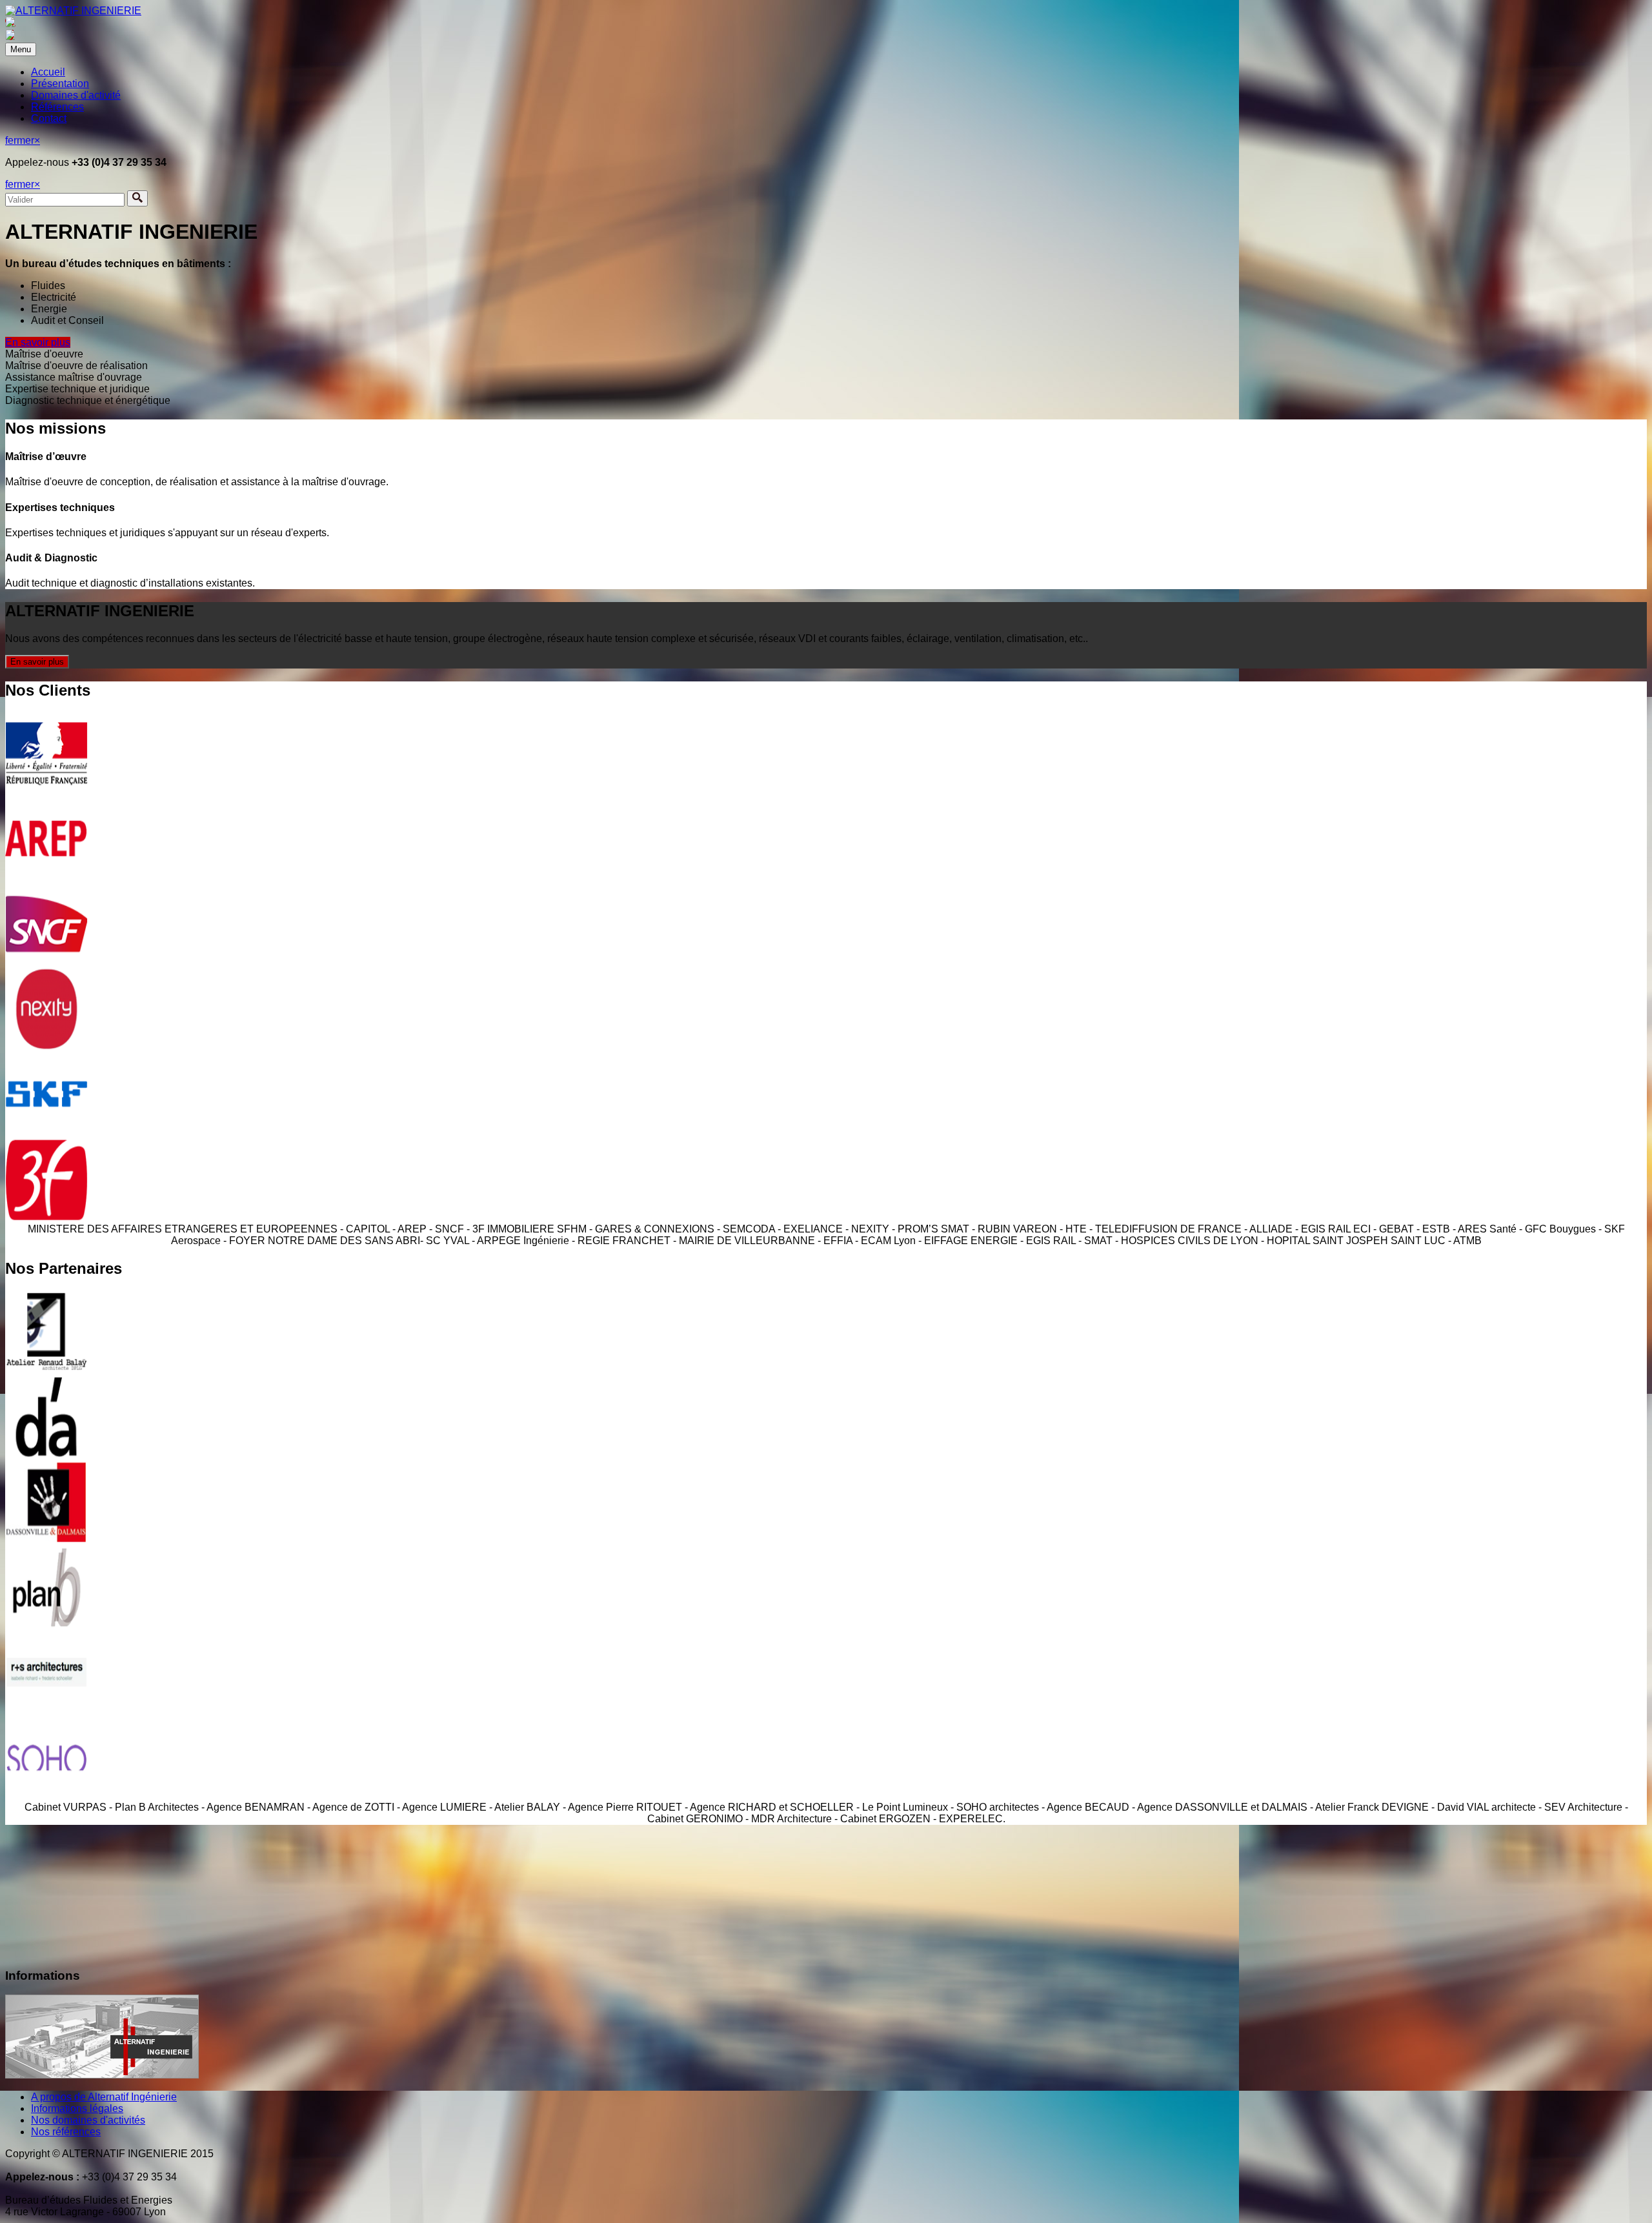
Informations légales (77, 2108)
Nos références (66, 2132)
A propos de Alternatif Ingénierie (104, 2097)
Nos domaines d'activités (88, 2120)
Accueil (48, 72)
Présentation (60, 84)
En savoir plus (38, 342)
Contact (49, 118)
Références (57, 107)
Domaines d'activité (76, 95)
